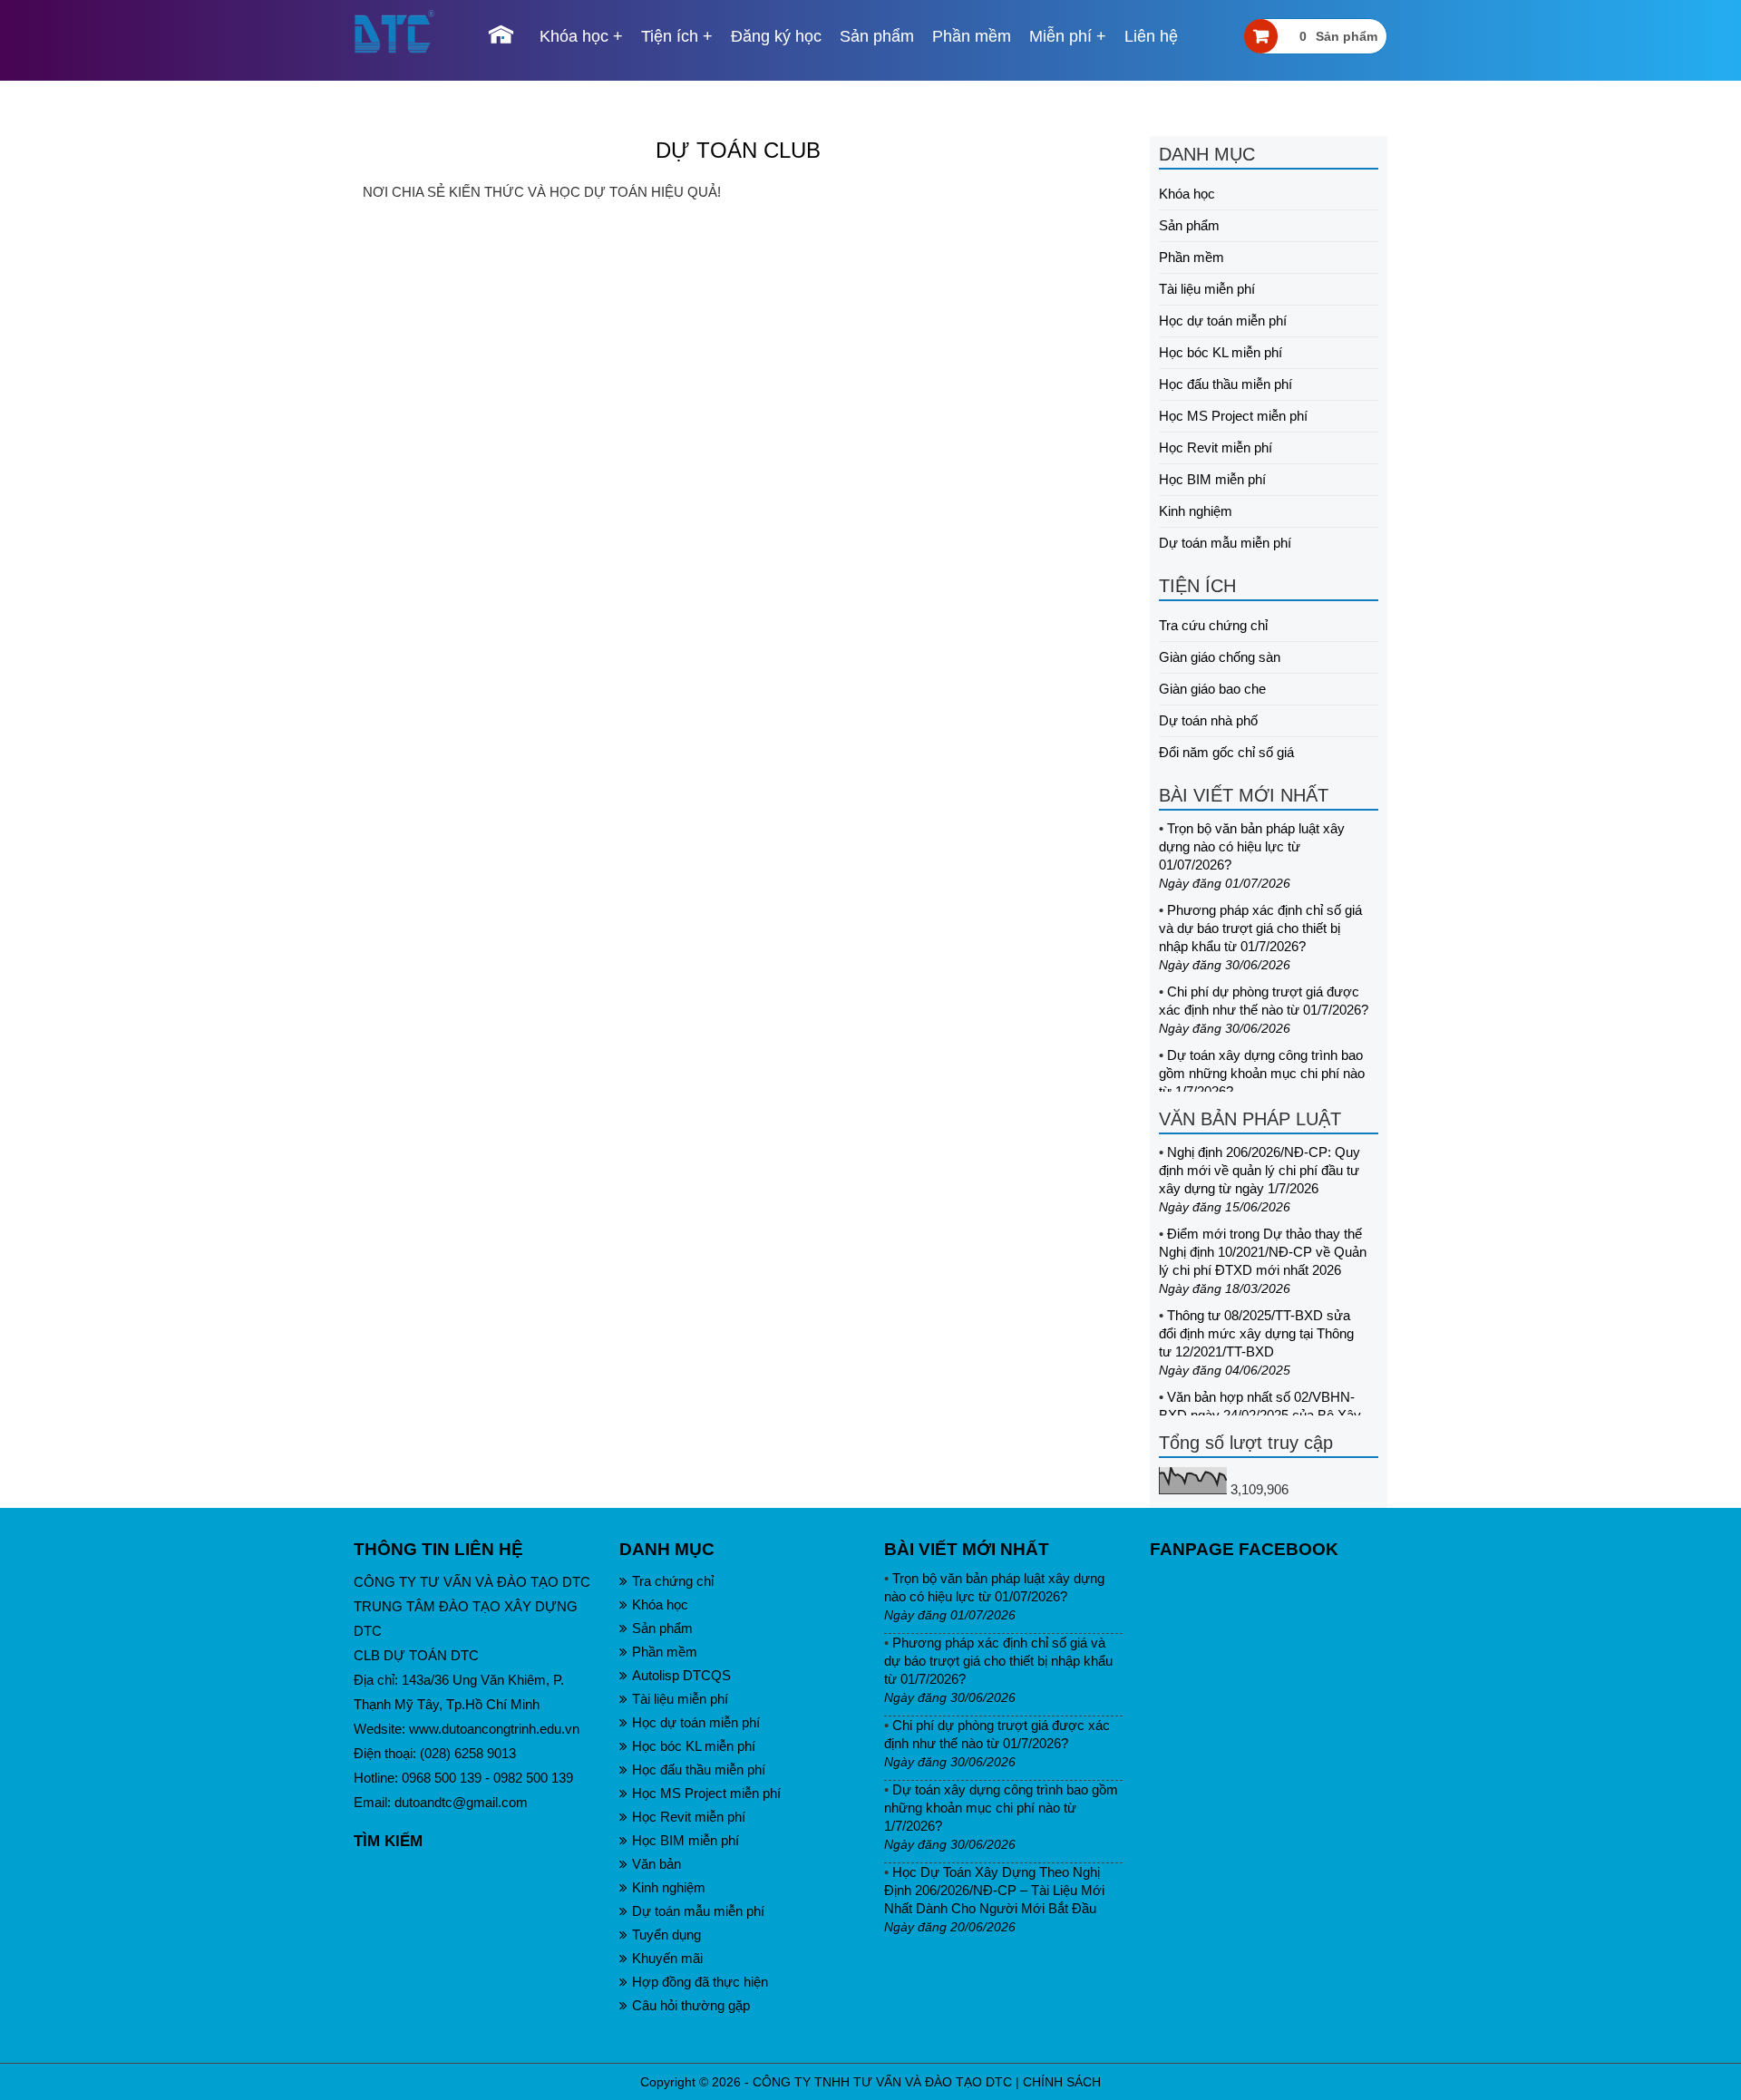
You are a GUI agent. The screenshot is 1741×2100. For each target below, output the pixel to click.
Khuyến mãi (667, 1958)
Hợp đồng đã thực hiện (700, 1982)
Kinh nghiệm (1196, 511)
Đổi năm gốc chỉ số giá (1226, 752)
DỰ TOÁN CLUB (738, 150)
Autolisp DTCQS (681, 1675)
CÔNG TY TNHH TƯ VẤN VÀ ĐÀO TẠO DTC (882, 2082)
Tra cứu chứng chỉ (1213, 625)
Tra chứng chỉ (673, 1581)
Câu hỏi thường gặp (691, 2005)
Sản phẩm (877, 36)
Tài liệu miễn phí (1207, 289)
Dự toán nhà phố (1208, 720)
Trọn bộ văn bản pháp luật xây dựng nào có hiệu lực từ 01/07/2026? (1252, 846)
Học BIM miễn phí (1212, 479)
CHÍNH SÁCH (1062, 2082)
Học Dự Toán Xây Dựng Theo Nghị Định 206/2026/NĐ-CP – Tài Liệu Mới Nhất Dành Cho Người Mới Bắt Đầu (994, 1890)
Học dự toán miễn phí (1223, 321)
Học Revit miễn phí (1216, 447)
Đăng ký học (776, 36)
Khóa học (574, 36)
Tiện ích (670, 36)
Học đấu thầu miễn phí (1226, 384)
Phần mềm (972, 36)
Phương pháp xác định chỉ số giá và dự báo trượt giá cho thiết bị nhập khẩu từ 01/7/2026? (1260, 928)
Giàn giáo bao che (1212, 689)
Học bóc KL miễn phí (1221, 352)
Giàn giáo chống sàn (1220, 657)
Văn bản (657, 1864)
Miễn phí (1060, 36)
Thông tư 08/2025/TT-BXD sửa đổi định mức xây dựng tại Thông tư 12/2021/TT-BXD (1256, 1333)
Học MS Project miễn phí (1233, 416)
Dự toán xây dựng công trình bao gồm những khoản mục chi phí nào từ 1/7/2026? (1262, 1073)
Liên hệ (1151, 36)
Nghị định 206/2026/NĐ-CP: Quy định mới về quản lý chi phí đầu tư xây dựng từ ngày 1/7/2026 (1260, 1170)
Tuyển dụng (666, 1935)
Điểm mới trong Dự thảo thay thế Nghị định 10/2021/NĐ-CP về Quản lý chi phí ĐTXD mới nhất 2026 (1263, 1252)
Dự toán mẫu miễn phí (1225, 543)
